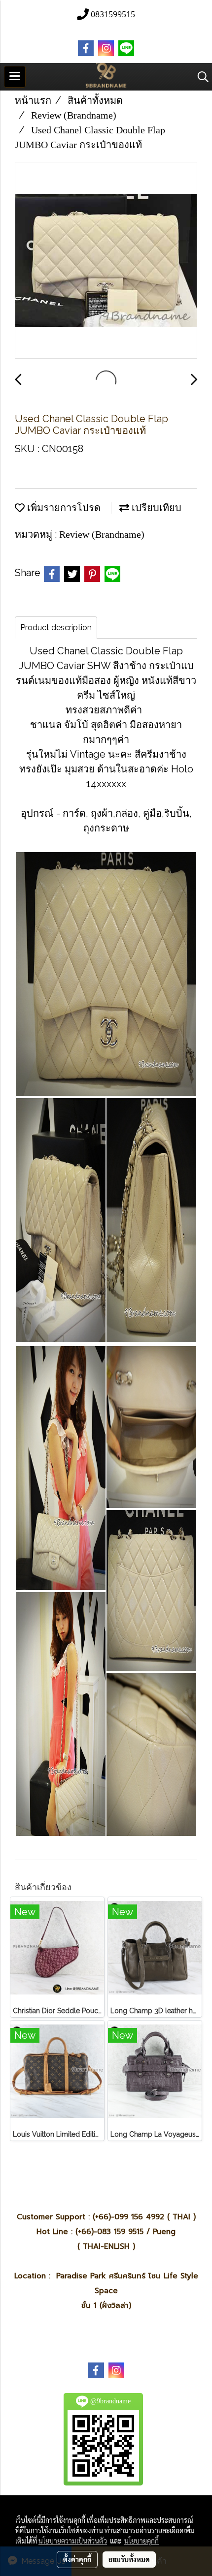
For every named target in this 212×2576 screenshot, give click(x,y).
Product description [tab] (56, 628)
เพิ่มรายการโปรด (63, 508)
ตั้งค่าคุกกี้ (77, 2559)
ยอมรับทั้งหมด (129, 2559)
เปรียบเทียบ (155, 508)
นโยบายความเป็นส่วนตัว (73, 2541)
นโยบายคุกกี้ (141, 2541)
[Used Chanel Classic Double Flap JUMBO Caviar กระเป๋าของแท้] (106, 261)
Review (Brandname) (102, 534)
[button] (200, 77)
